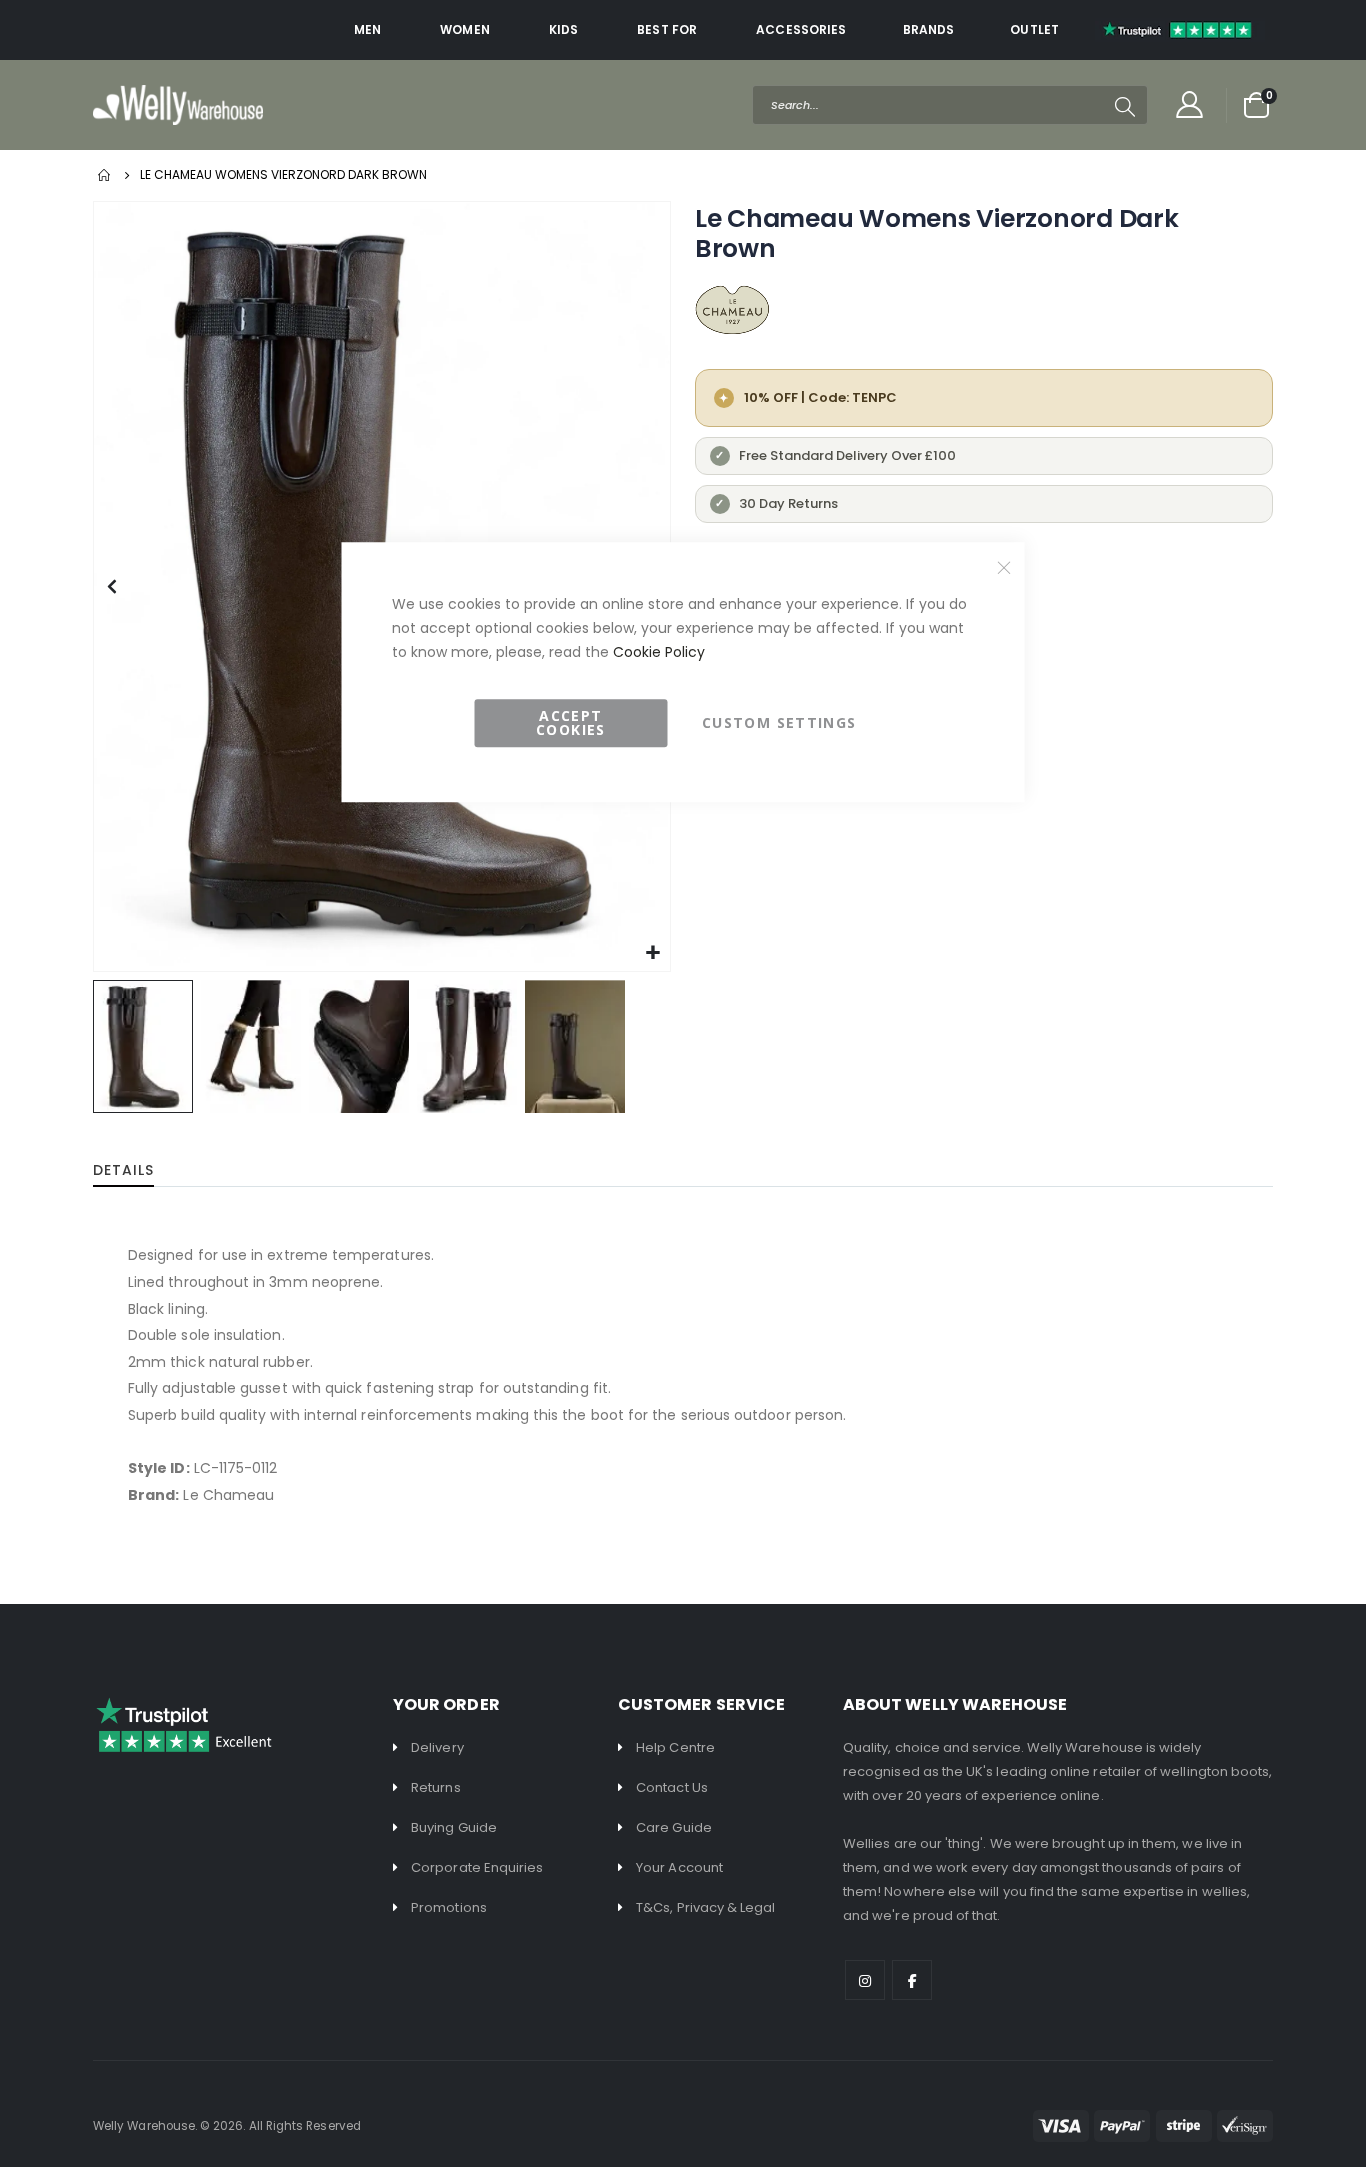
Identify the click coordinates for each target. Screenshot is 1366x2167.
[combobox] (950, 105)
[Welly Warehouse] (178, 104)
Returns (435, 1787)
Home (105, 175)
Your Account (679, 1867)
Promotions (449, 1907)
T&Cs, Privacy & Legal (705, 1907)
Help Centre (675, 1747)
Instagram (865, 1980)
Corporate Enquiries (477, 1867)
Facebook (912, 1980)
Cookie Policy (659, 652)
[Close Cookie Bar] (1004, 567)
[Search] (1125, 107)
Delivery (437, 1747)
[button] (111, 586)
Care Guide (674, 1827)
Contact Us (672, 1787)
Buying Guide (454, 1827)
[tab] (138, 1171)
